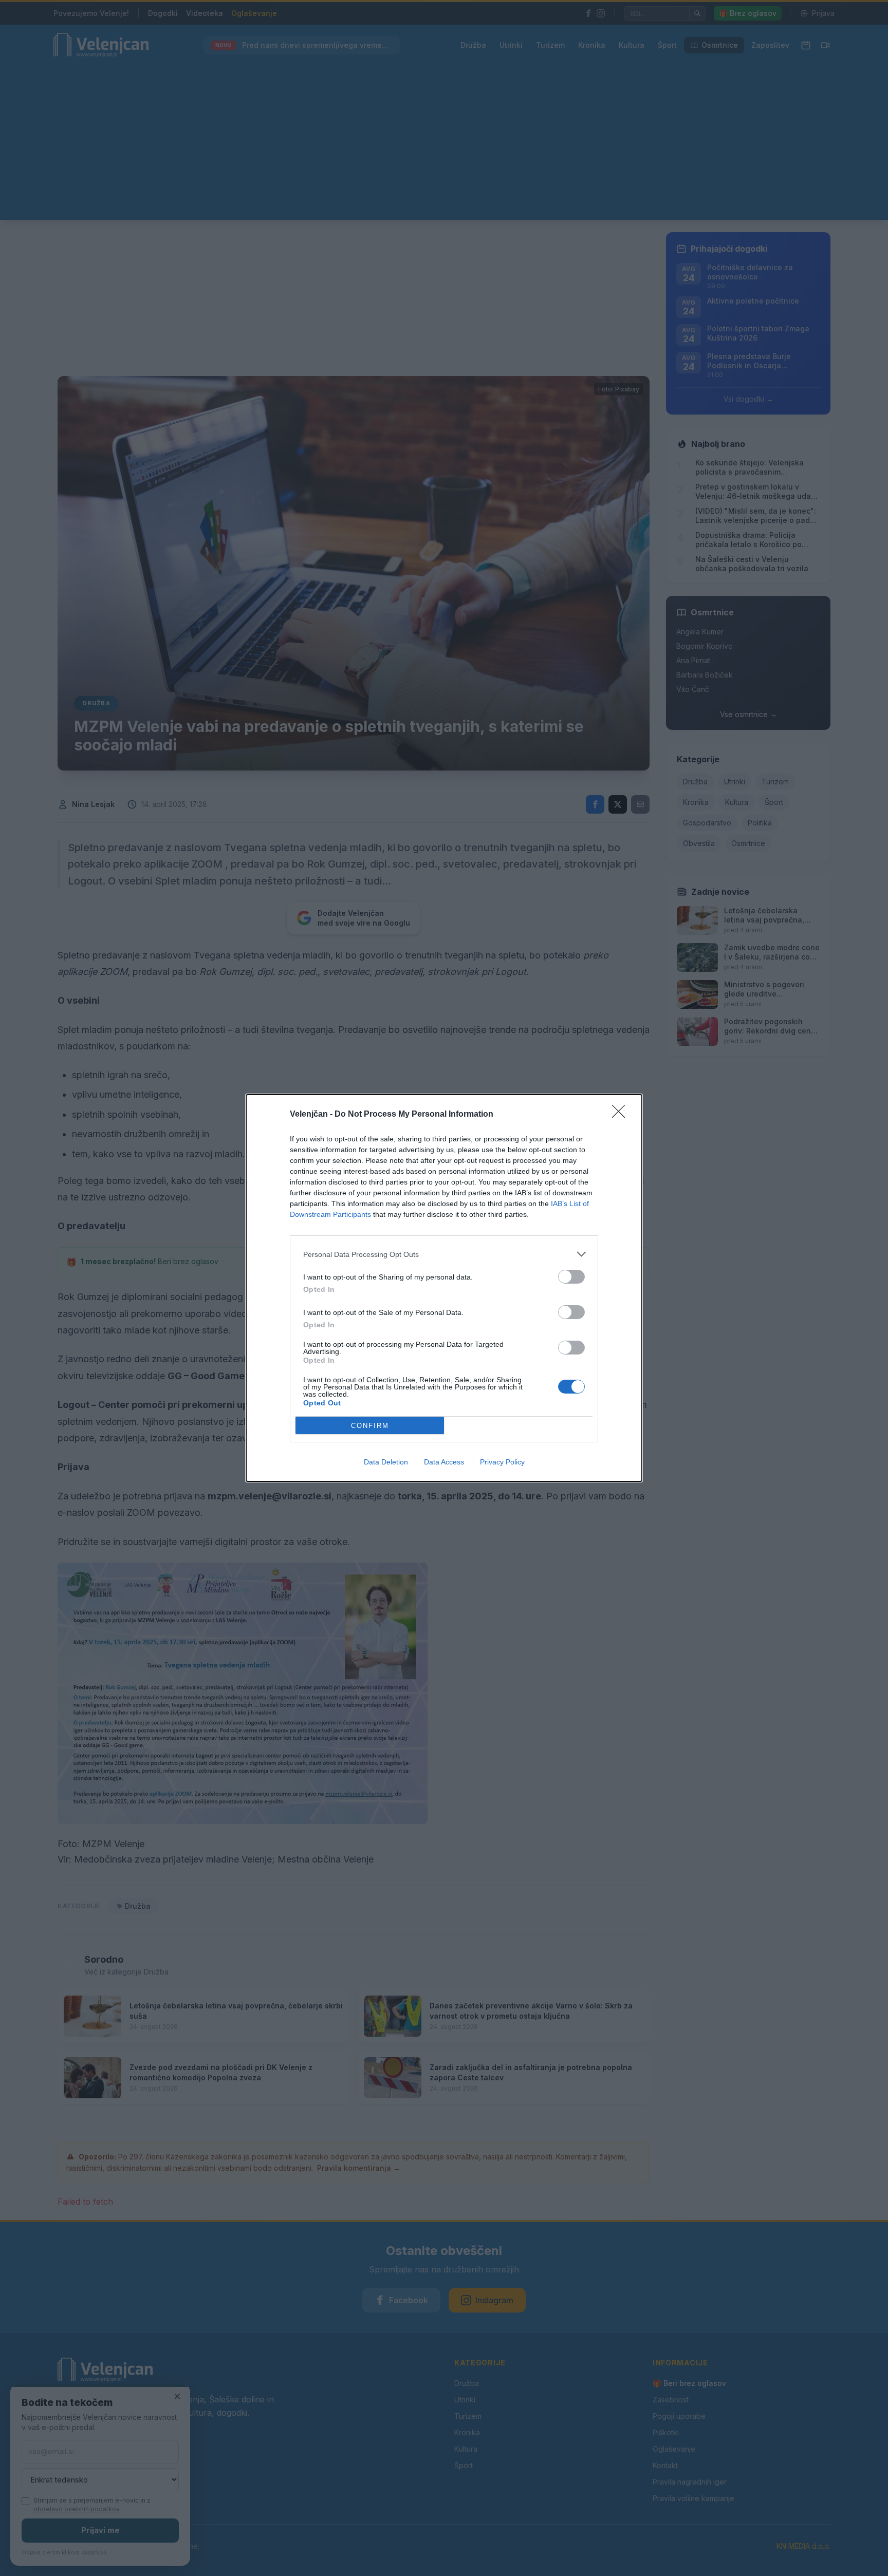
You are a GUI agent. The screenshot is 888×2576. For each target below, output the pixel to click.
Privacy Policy (502, 1462)
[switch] (571, 1277)
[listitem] (444, 1254)
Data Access (444, 1462)
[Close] (622, 1115)
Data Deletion (386, 1462)
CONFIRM (370, 1426)
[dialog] (444, 1288)
